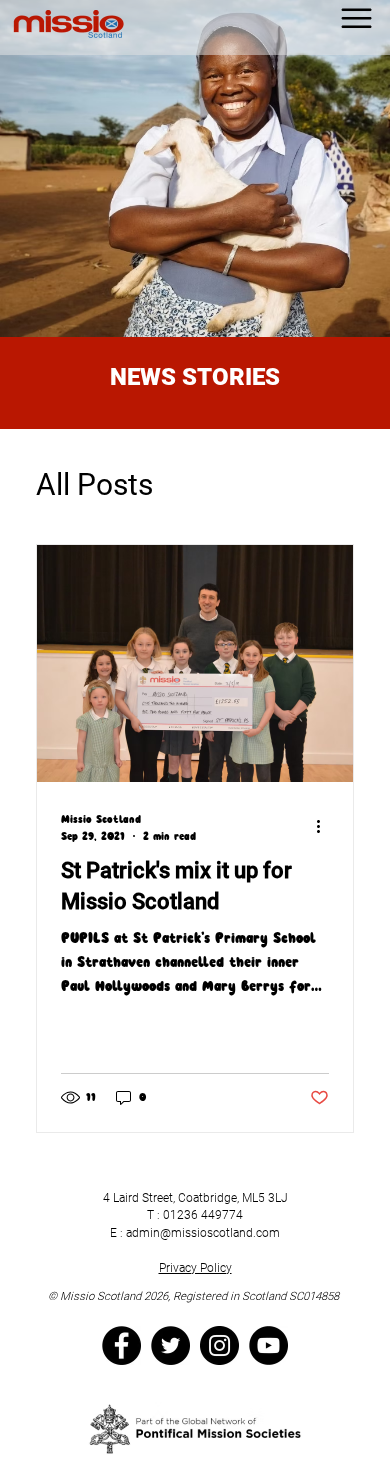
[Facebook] (121, 1345)
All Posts (94, 484)
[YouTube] (268, 1345)
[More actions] (326, 827)
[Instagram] (219, 1345)
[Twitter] (170, 1345)
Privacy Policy (195, 1267)
